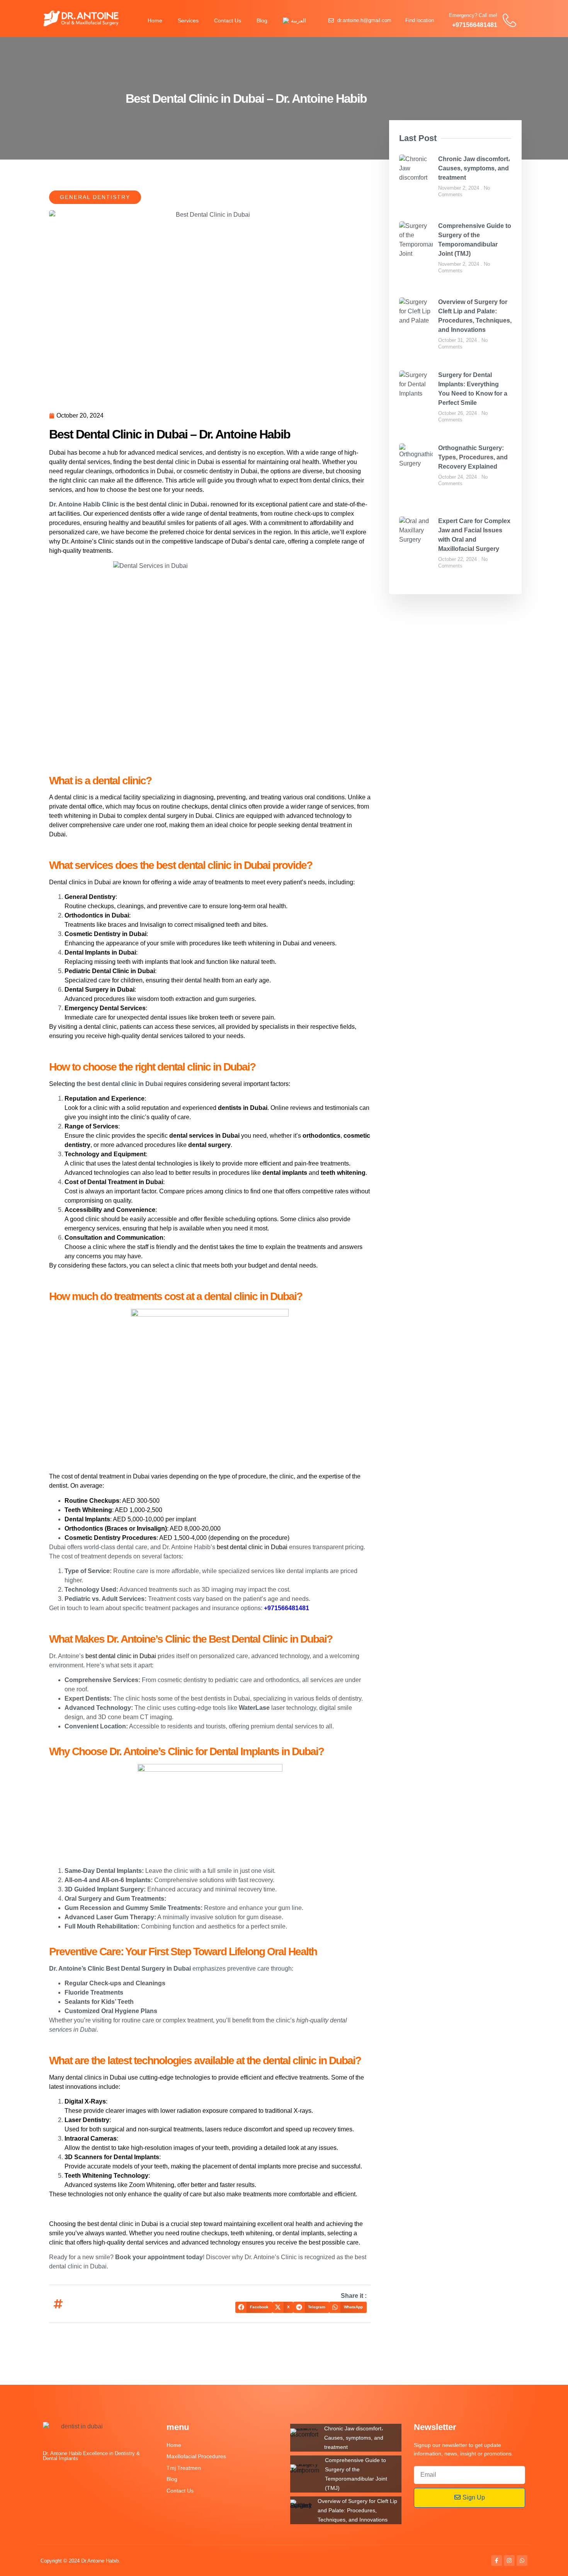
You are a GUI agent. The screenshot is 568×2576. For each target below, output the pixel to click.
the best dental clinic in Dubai (120, 1084)
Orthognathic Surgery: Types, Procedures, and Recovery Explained (473, 457)
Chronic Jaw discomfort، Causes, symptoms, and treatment (474, 168)
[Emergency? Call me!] (509, 20)
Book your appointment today (159, 2257)
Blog (262, 20)
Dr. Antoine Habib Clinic (84, 504)
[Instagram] (509, 2561)
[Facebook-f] (497, 2561)
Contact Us (228, 20)
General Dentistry (95, 197)
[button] (254, 2307)
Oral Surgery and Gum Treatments (114, 1899)
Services (188, 20)
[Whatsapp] (522, 2561)
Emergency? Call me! (473, 15)
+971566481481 (475, 25)
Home (155, 20)
